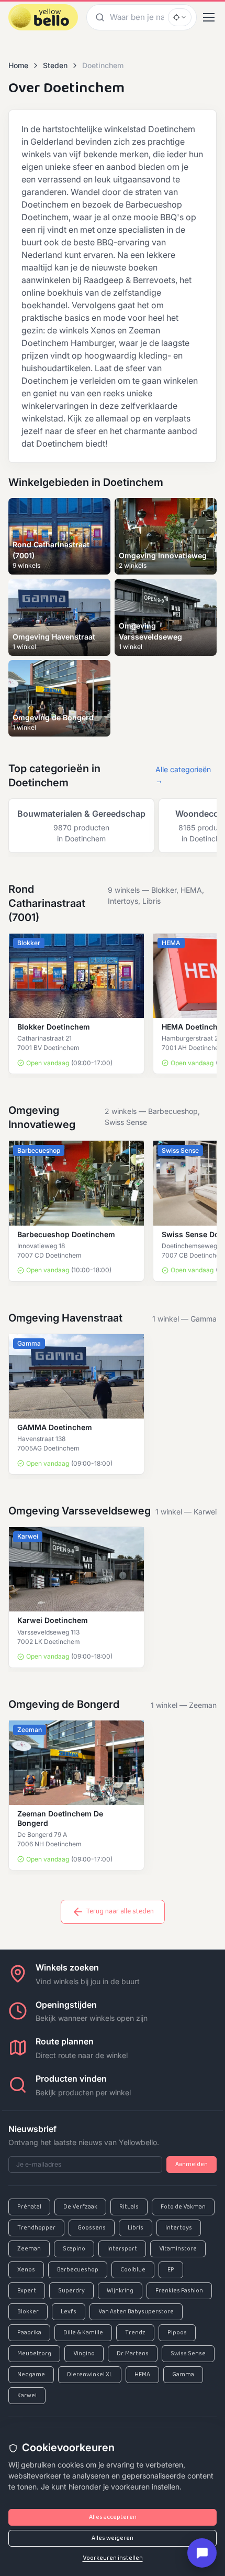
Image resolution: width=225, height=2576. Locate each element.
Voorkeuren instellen (113, 2558)
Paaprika (29, 2333)
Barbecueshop (78, 2270)
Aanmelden (192, 2164)
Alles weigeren (113, 2538)
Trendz (135, 2333)
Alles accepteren (113, 2517)
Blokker (28, 2312)
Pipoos (177, 2333)
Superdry (71, 2291)
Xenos (26, 2270)
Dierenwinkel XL (90, 2375)
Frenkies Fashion (179, 2291)
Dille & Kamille (83, 2333)
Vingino (84, 2354)
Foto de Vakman (183, 2207)
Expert (27, 2291)
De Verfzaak (80, 2207)
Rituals (129, 2207)
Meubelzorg (34, 2354)
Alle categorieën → (183, 775)
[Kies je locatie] (180, 17)
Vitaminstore (178, 2249)
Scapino (74, 2249)
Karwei (27, 2396)
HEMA (142, 2375)
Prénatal (29, 2207)
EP (171, 2270)
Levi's (69, 2312)
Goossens (92, 2228)
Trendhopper (36, 2228)
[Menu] (209, 17)
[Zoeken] (98, 17)
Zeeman (29, 2249)
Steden (55, 65)
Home (18, 65)
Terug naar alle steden (120, 1912)
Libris (136, 2228)
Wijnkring (120, 2291)
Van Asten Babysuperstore (136, 2312)
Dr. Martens (133, 2354)
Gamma (183, 2375)
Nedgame (31, 2375)
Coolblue (133, 2270)
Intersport (122, 2249)
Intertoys (179, 2228)
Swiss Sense (188, 2354)
